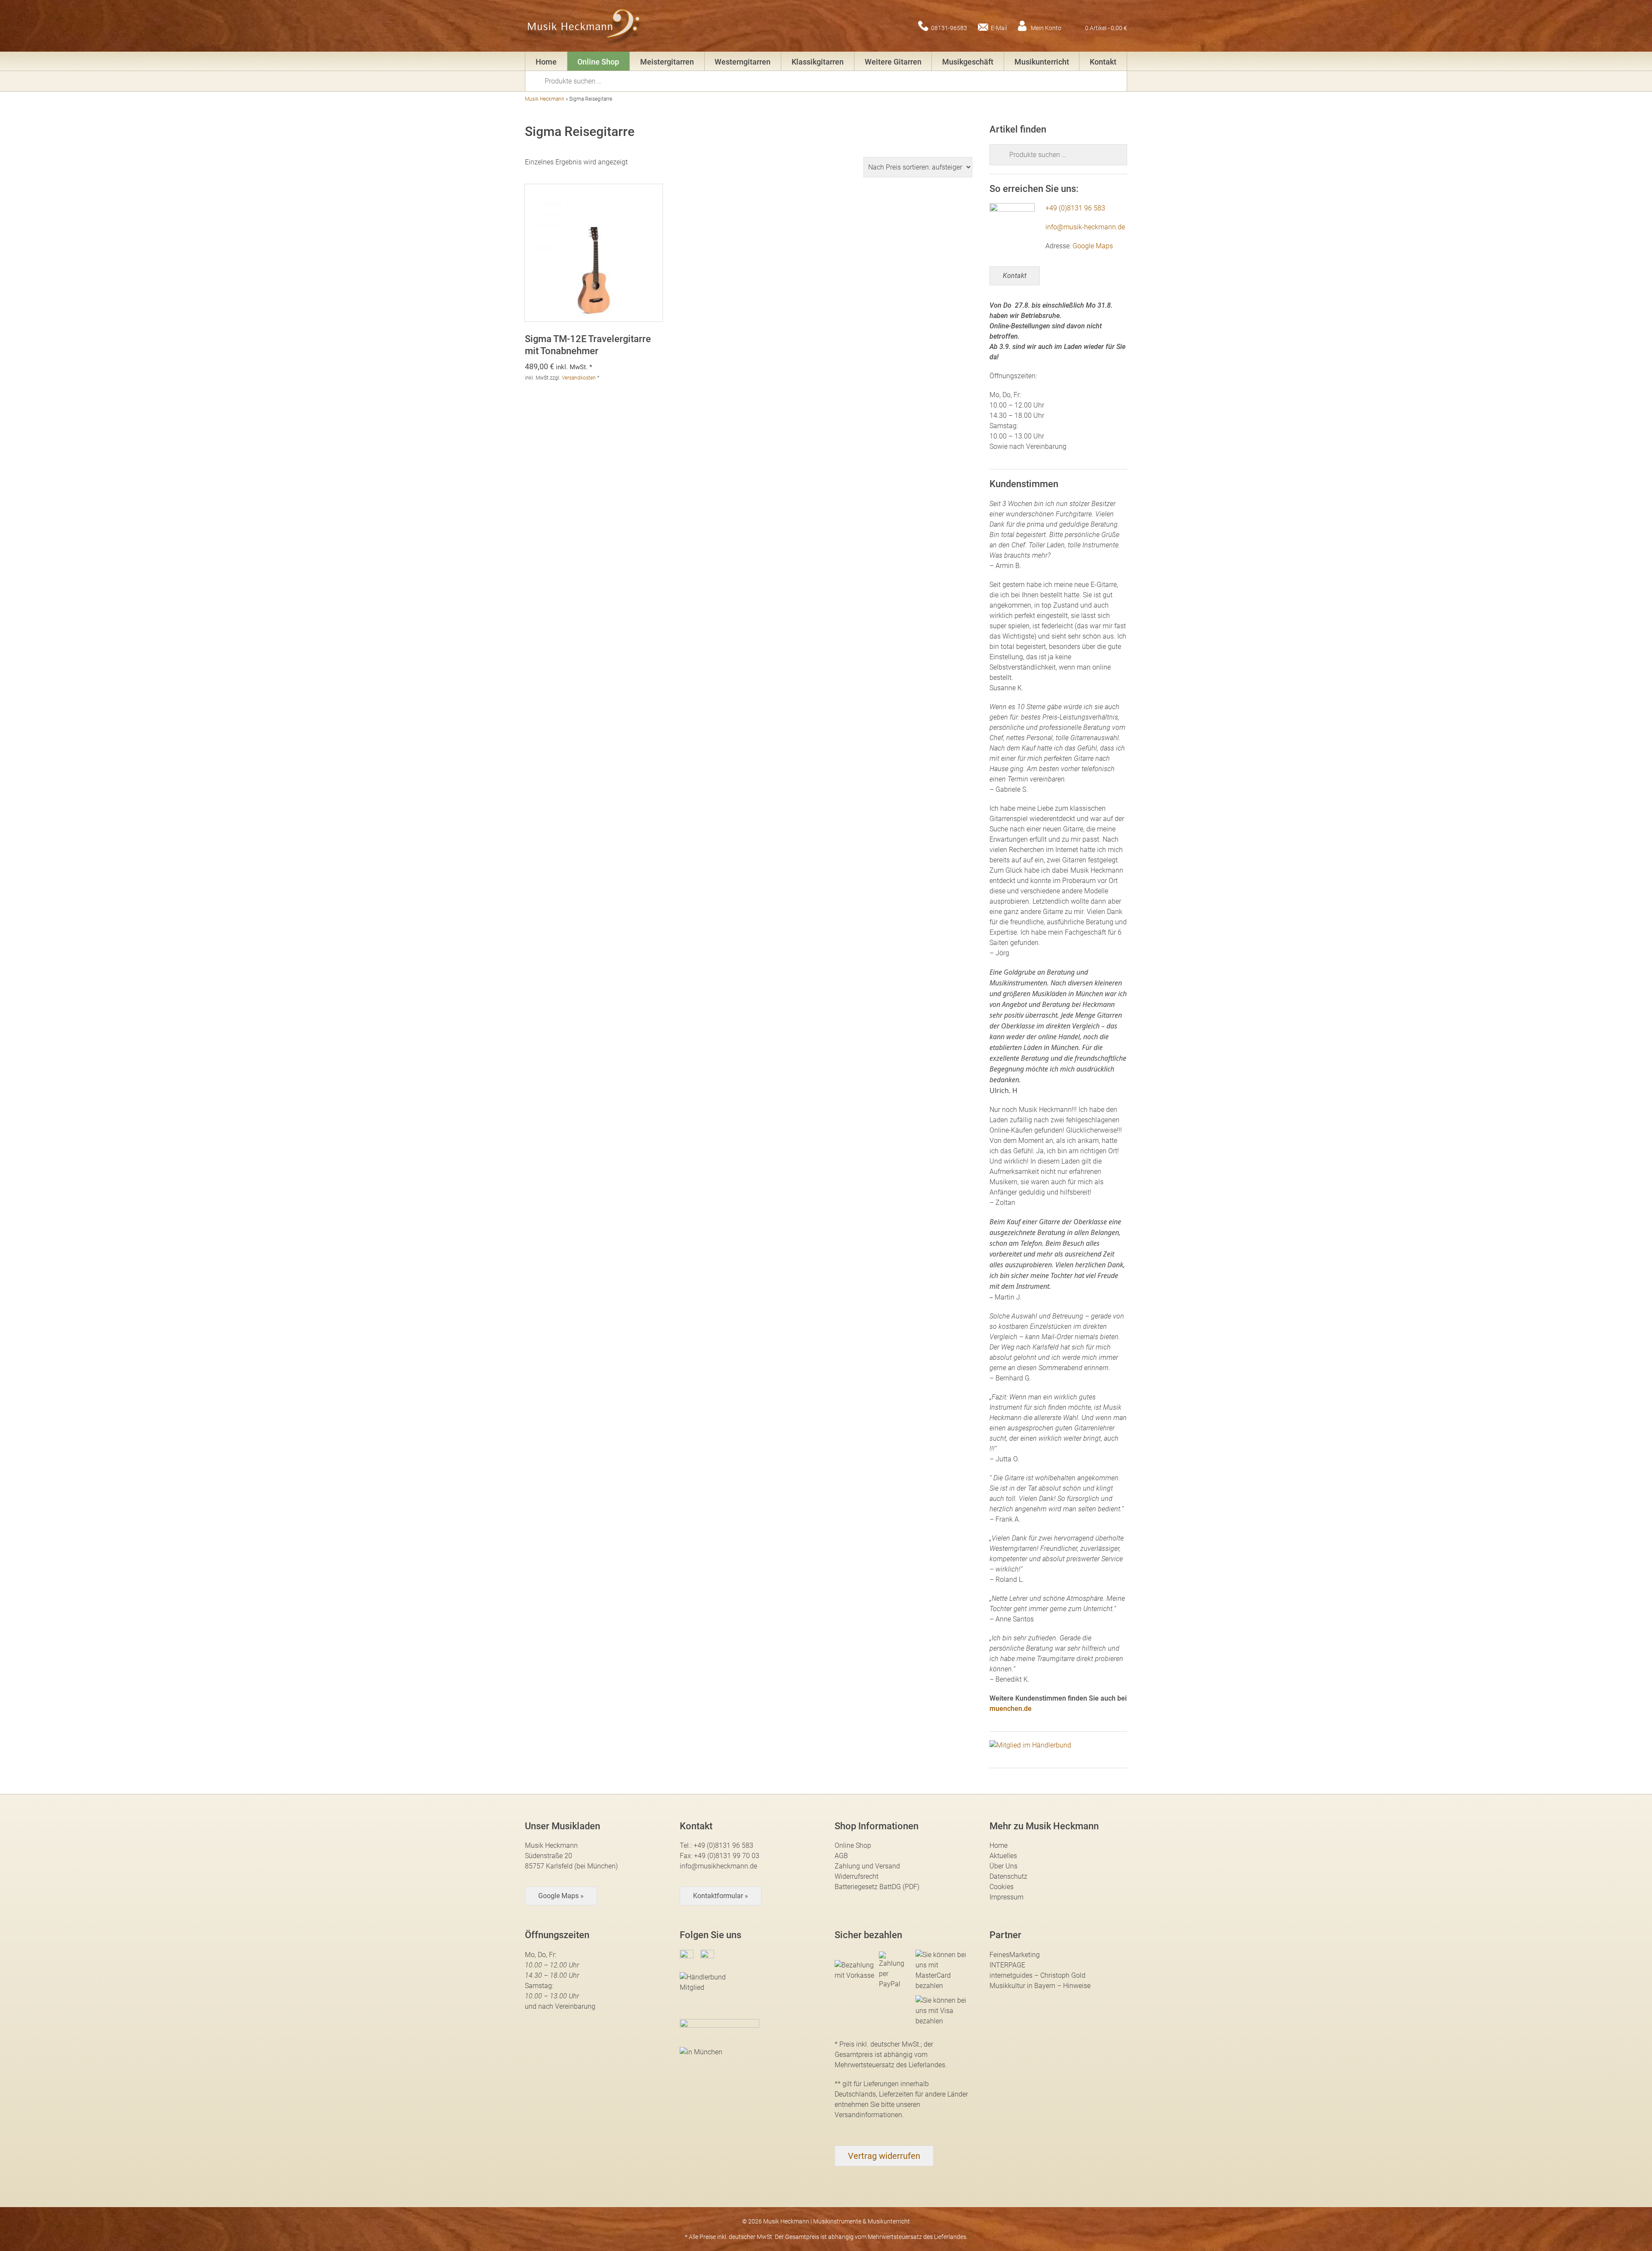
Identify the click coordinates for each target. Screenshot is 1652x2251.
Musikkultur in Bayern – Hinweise (1040, 1986)
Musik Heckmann (545, 99)
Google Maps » (561, 1896)
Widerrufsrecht (857, 1876)
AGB (841, 1856)
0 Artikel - (1106, 28)
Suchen (538, 80)
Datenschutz (1008, 1876)
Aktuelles (1003, 1856)
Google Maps (1093, 246)
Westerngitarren (743, 62)
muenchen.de (1011, 1709)
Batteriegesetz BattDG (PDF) (877, 1887)
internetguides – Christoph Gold (1037, 1975)
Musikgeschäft (968, 62)
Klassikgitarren (818, 62)
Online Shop (598, 62)
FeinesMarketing (1015, 1955)
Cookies (1002, 1887)
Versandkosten (579, 378)
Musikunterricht (1042, 62)
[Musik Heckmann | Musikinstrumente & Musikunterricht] (584, 26)
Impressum (1006, 1897)
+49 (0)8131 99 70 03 (727, 1856)
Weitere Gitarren (893, 62)
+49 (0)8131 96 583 (1075, 208)
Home (546, 62)
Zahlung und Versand (867, 1866)
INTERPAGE (1007, 1965)
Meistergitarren (667, 62)
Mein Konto (1046, 28)
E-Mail (999, 28)
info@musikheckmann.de (718, 1866)
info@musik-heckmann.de (1085, 227)
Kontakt (1103, 62)
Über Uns (1003, 1866)
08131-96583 (949, 28)
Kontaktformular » (721, 1896)
